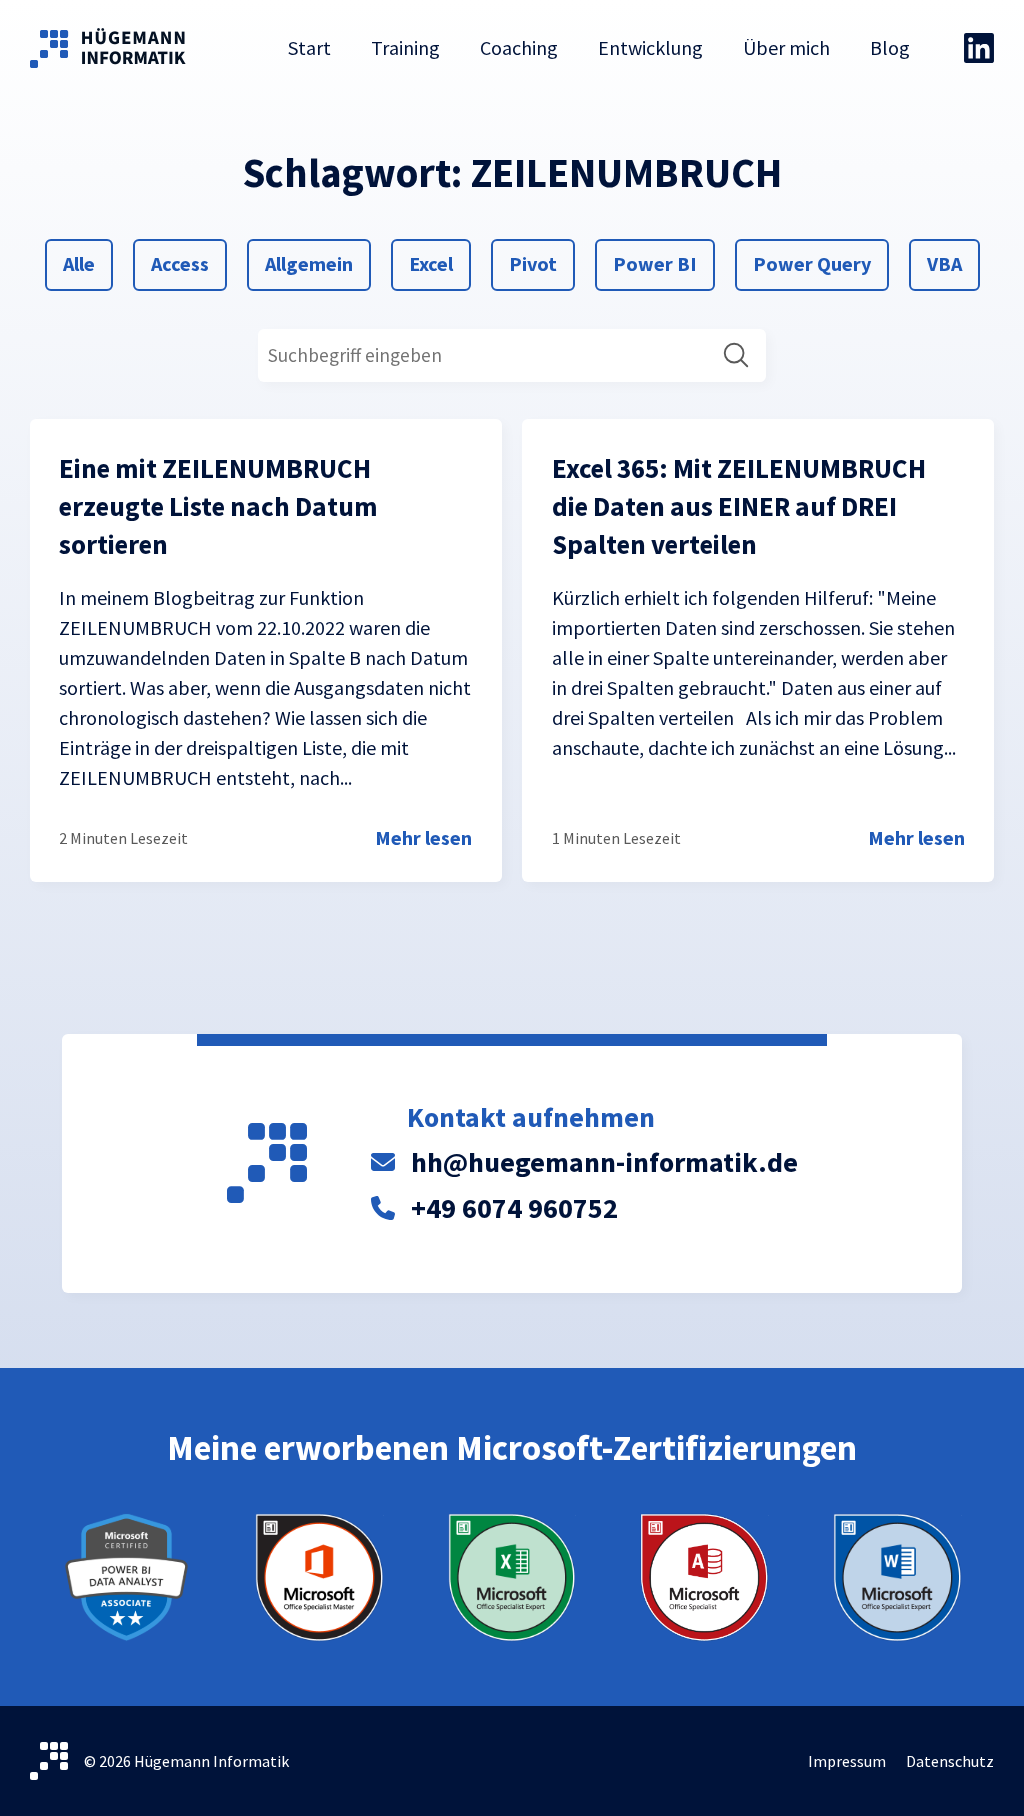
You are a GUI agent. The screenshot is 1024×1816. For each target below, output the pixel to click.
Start (309, 47)
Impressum (847, 1761)
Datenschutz (950, 1761)
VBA (950, 263)
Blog (890, 47)
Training (405, 47)
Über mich (786, 47)
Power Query (811, 263)
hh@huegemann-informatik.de (604, 1162)
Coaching (519, 47)
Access (179, 263)
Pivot (532, 263)
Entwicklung (650, 47)
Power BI (654, 263)
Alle (86, 263)
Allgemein (308, 263)
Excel (432, 263)
